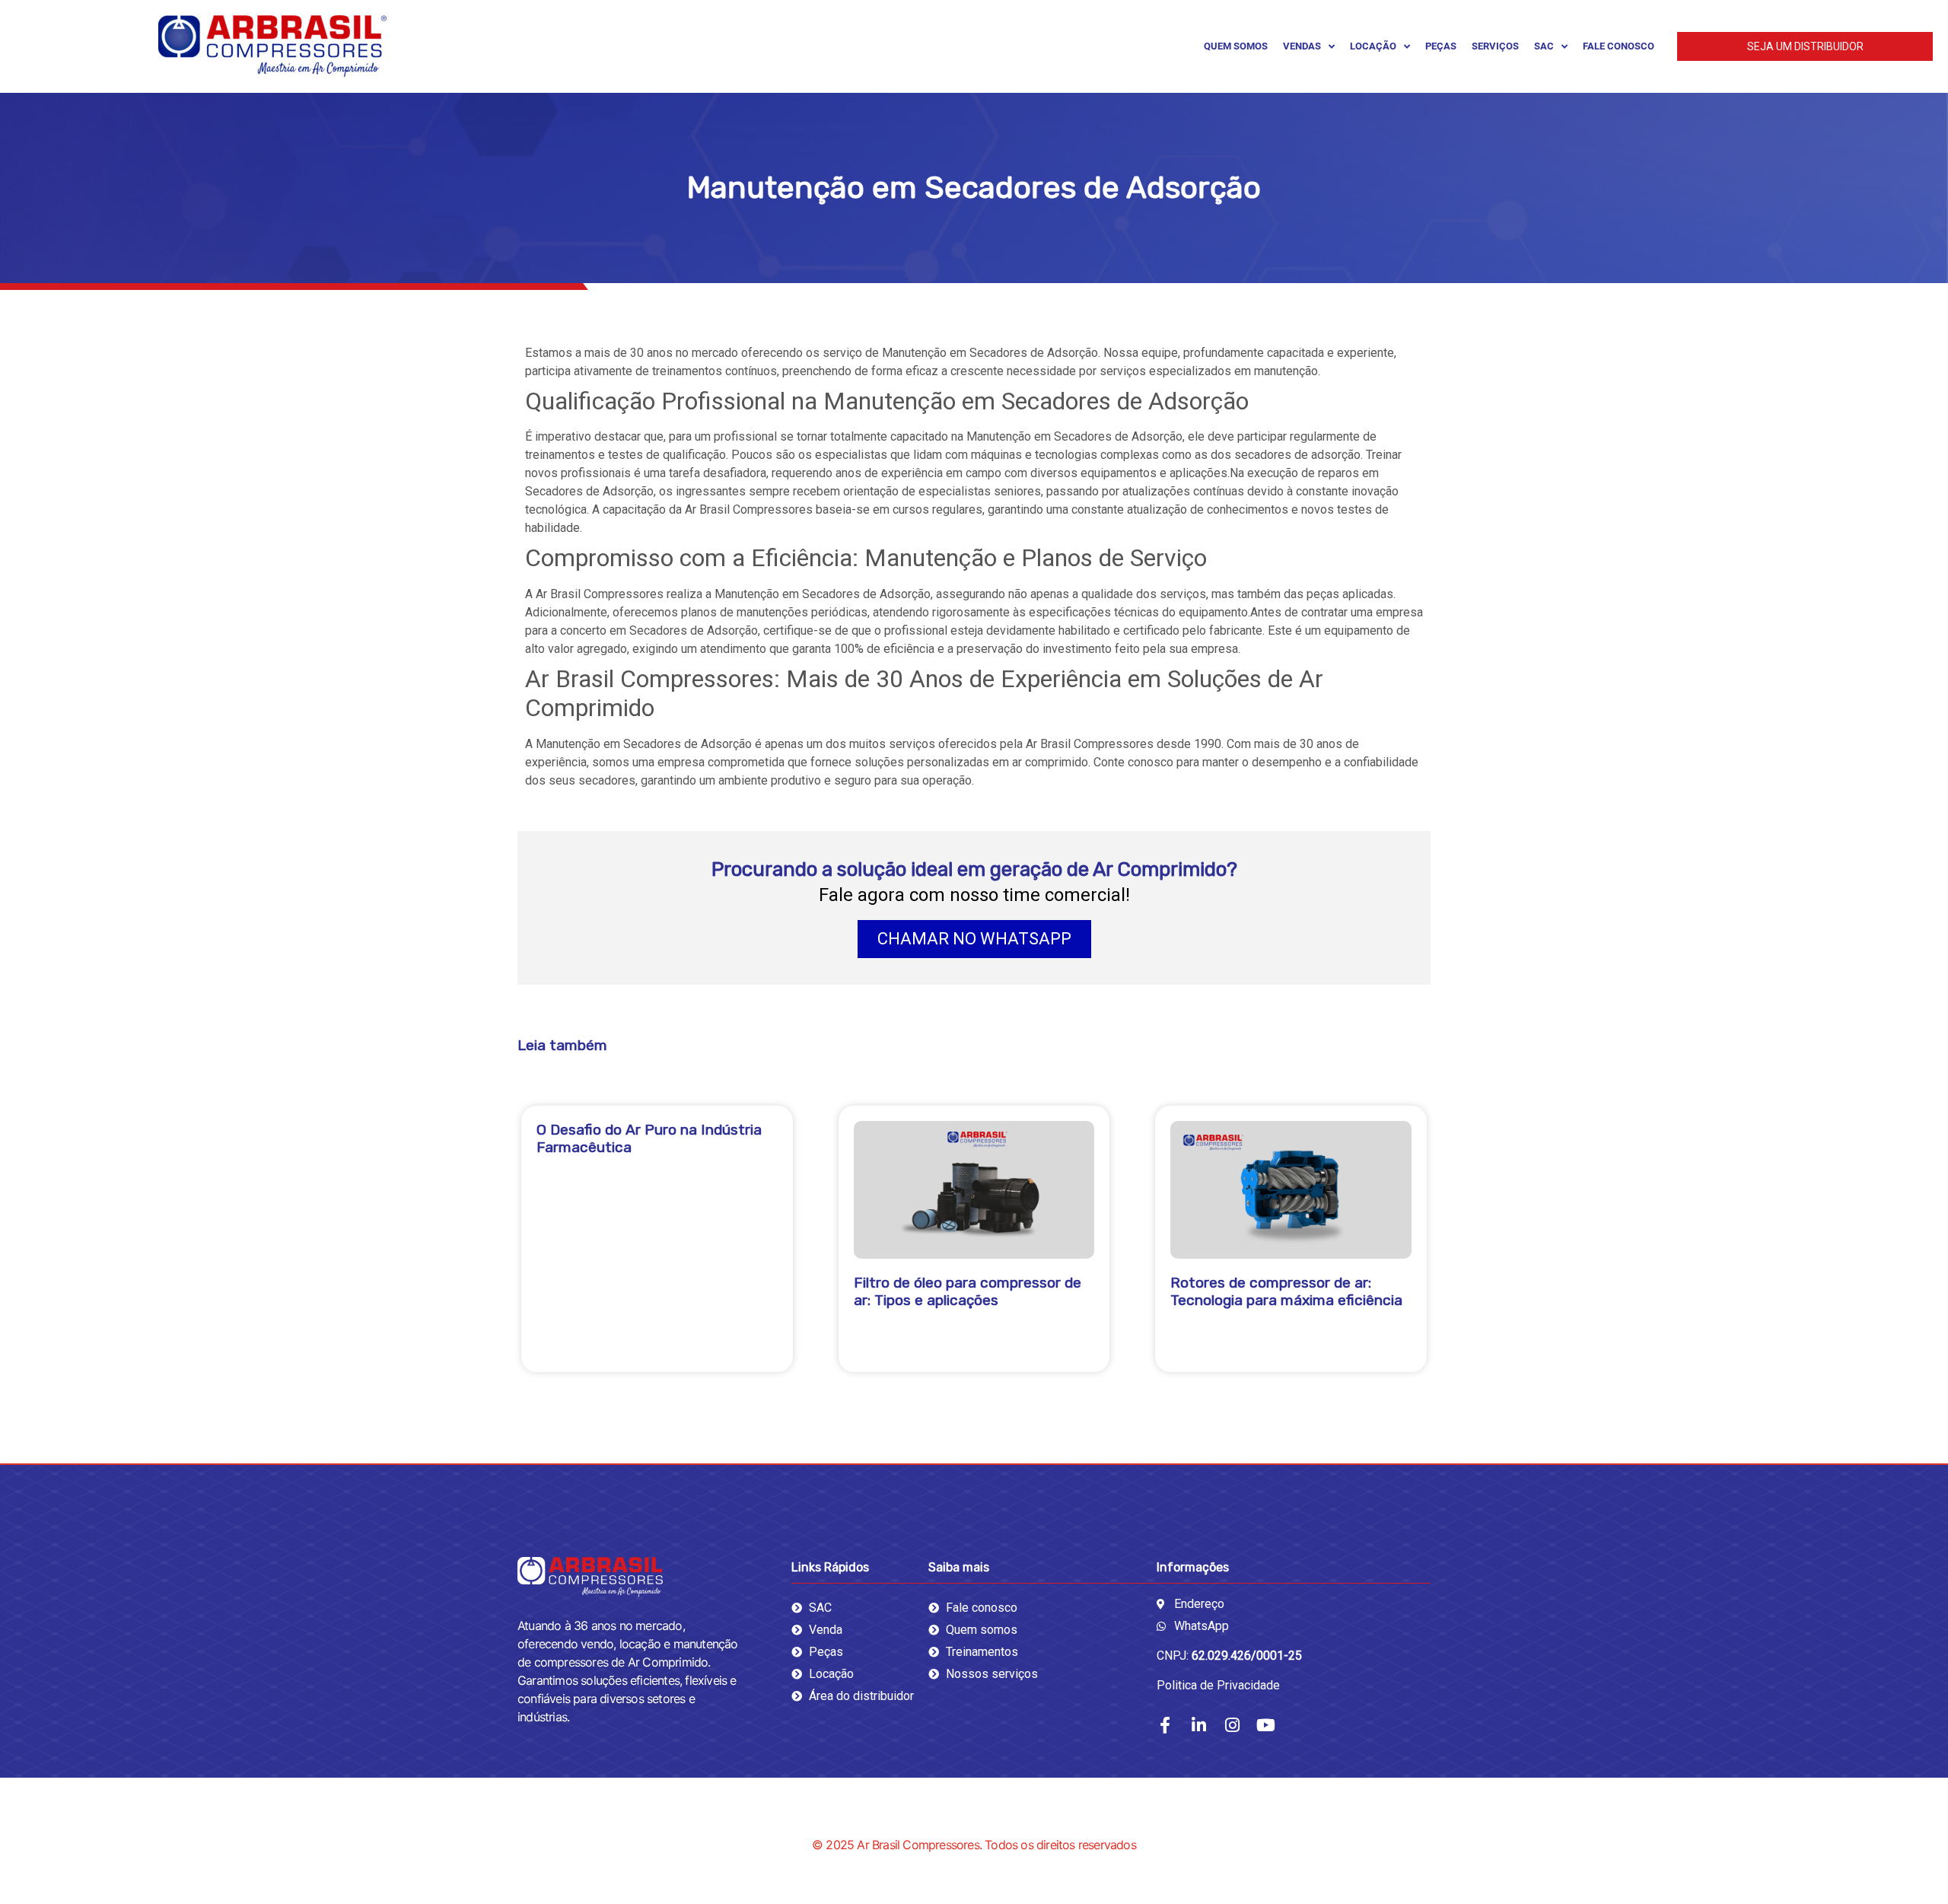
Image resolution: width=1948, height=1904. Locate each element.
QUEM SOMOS (1236, 46)
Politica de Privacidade (1218, 1685)
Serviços (1495, 46)
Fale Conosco (1619, 46)
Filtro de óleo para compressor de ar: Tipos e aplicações (968, 1291)
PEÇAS (1441, 46)
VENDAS (1302, 46)
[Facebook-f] (1165, 1725)
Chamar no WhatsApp (974, 939)
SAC (1544, 46)
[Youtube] (1265, 1725)
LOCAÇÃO (1373, 46)
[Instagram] (1232, 1725)
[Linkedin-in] (1198, 1725)
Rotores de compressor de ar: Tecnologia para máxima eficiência (1286, 1291)
